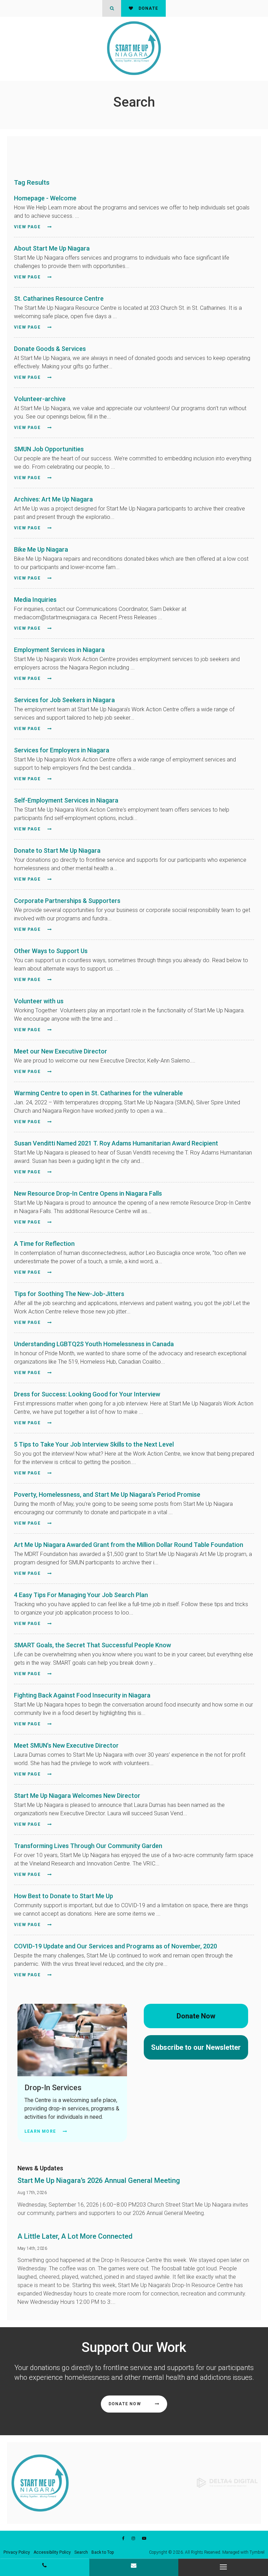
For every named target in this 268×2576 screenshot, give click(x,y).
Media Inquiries (35, 600)
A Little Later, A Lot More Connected (75, 2236)
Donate (148, 8)
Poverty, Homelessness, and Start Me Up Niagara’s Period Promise (107, 1494)
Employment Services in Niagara (59, 650)
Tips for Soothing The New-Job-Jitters (69, 1294)
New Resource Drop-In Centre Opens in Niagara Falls (88, 1193)
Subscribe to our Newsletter (196, 2047)
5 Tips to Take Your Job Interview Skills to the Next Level (94, 1444)
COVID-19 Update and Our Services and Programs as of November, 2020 (116, 1946)
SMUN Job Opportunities (49, 449)
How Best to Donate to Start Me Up (64, 1896)
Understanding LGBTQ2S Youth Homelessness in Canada (94, 1344)
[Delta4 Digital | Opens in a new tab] (227, 2482)
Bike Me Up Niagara (41, 549)
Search (81, 2552)
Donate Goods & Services (50, 349)
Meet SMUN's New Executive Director (66, 1745)
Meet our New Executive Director (61, 1051)
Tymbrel (257, 2552)
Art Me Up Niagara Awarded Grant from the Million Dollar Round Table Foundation (129, 1545)
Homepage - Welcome (45, 198)
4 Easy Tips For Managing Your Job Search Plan (81, 1595)
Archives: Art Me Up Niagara (53, 499)
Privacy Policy (17, 2552)
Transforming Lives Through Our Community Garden (88, 1846)
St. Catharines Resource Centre (59, 298)
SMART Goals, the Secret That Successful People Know (92, 1645)
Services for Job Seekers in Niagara (64, 700)
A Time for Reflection (44, 1244)
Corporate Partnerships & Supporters (67, 901)
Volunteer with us (39, 1001)
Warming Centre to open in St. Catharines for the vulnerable (98, 1093)
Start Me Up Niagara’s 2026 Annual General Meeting (99, 2180)
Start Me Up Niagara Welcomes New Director (77, 1796)
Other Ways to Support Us (51, 951)
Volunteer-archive (40, 399)
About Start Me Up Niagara (52, 248)
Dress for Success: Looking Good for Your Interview (87, 1394)
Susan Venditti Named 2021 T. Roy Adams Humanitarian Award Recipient (116, 1143)
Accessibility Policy (52, 2552)
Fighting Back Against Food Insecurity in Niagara (82, 1695)
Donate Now (196, 2016)
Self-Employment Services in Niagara (66, 800)
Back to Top (103, 2552)
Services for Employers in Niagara (62, 750)
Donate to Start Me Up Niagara (57, 850)
